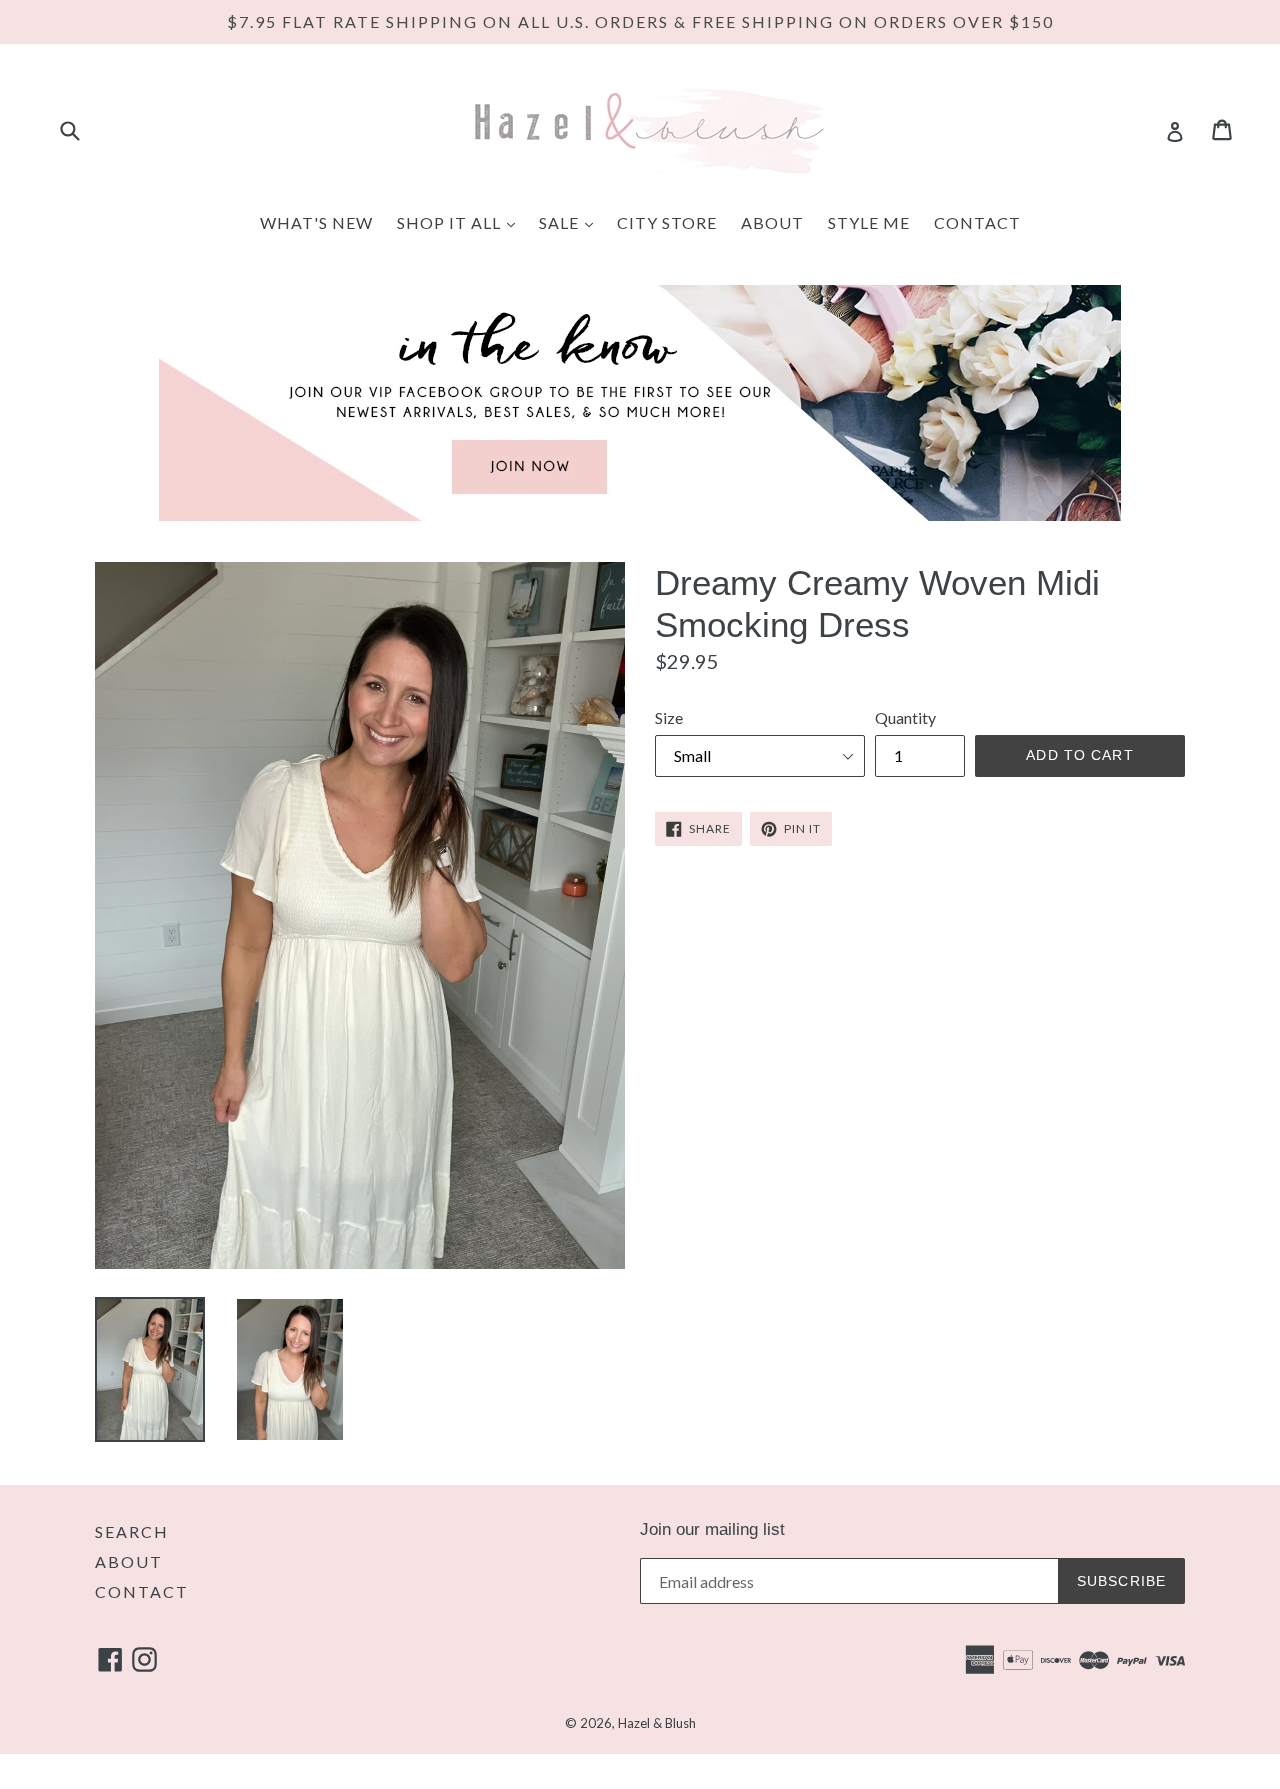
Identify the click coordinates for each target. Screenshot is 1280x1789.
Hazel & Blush (657, 1723)
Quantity (905, 717)
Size (669, 717)
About (772, 222)
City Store (667, 222)
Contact (977, 222)
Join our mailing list (712, 1529)
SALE (571, 222)
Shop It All (461, 222)
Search (132, 1531)
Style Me (869, 222)
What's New (316, 222)
